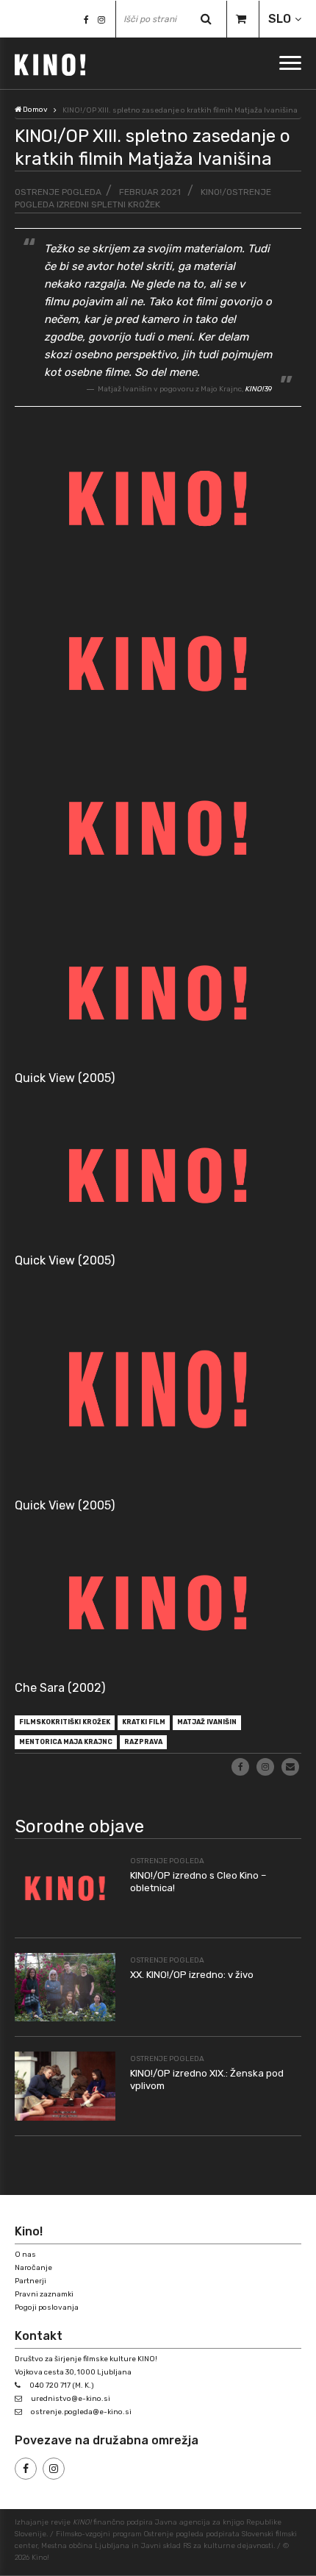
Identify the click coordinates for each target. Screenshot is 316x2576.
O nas (25, 2255)
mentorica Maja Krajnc (66, 1742)
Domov (35, 110)
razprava (143, 1742)
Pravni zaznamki (44, 2294)
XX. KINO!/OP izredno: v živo (192, 1975)
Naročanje (33, 2268)
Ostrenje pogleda (58, 192)
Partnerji (30, 2281)
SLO (280, 19)
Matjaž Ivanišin (207, 1722)
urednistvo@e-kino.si (71, 2399)
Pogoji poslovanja (47, 2308)
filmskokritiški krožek (65, 1722)
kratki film (144, 1722)
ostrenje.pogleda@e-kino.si (81, 2412)
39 (258, 389)
